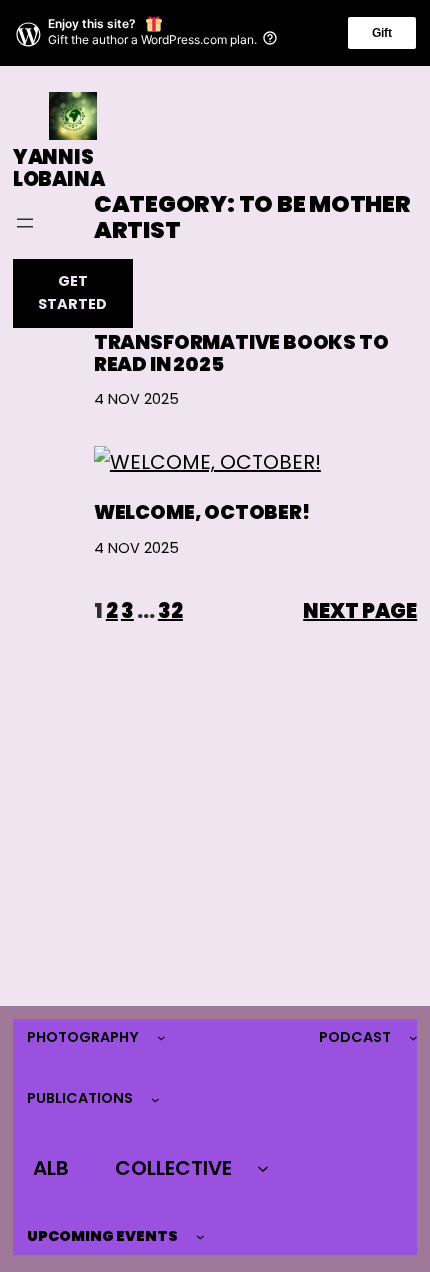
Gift (382, 33)
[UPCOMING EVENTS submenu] (200, 1236)
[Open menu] (25, 223)
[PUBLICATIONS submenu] (155, 1099)
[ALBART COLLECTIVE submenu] (263, 1168)
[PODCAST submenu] (413, 1037)
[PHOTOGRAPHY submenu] (161, 1037)
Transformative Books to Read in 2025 (241, 354)
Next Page (360, 611)
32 (170, 611)
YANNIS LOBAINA (59, 168)
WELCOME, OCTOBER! (202, 513)
